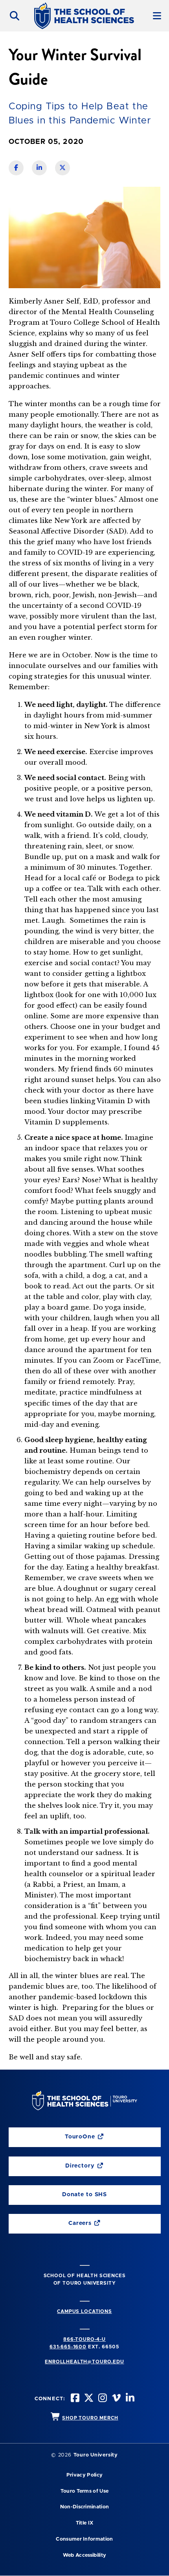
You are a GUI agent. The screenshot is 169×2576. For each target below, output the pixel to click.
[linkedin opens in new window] (129, 2399)
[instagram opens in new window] (102, 2399)
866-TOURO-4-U (84, 2339)
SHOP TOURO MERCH (90, 2418)
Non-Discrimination (85, 2507)
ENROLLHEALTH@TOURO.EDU (84, 2362)
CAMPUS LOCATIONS (84, 2311)
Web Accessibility (84, 2555)
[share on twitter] (62, 168)
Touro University (96, 2455)
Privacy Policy (84, 2475)
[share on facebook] (16, 168)
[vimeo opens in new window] (116, 2399)
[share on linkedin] (39, 168)
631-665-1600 (68, 2347)
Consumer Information (84, 2539)
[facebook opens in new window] (74, 2399)
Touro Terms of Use (85, 2491)
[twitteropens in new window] (88, 2399)
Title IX (85, 2523)
